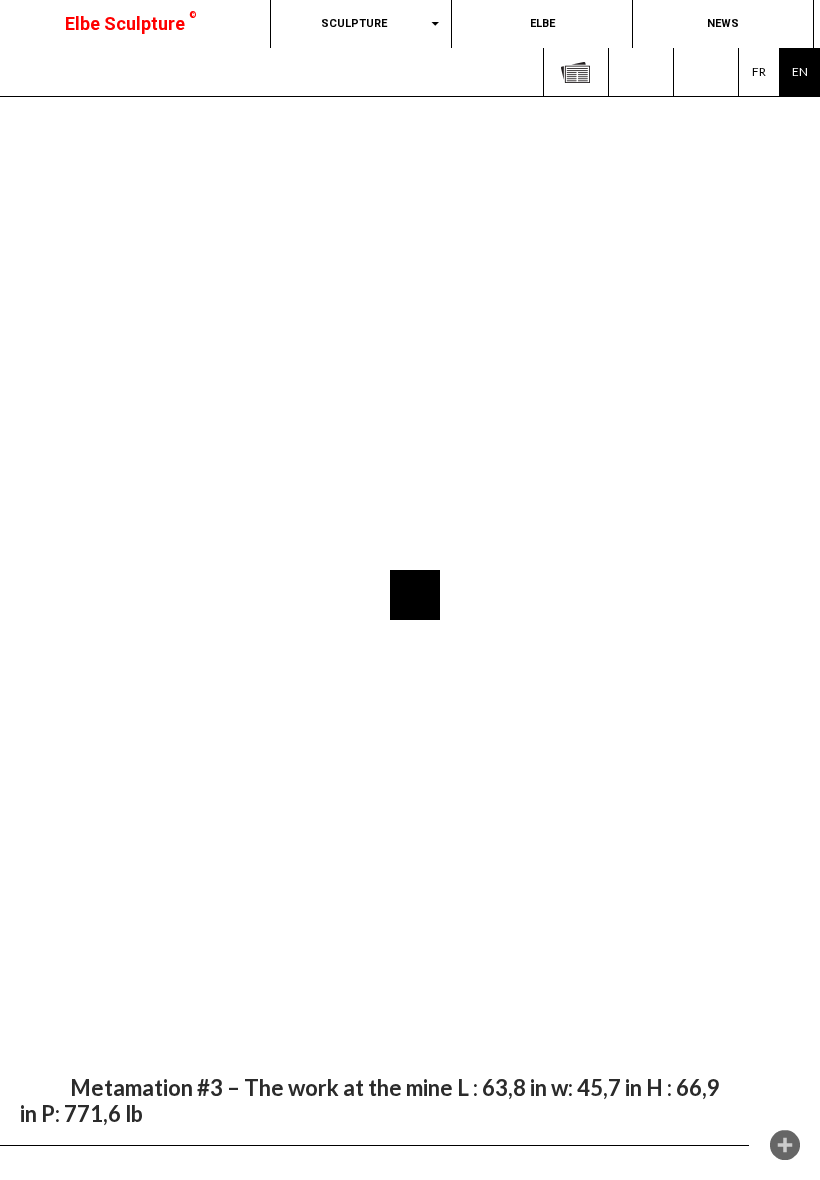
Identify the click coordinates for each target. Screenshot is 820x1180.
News (723, 23)
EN (800, 71)
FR (759, 71)
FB (641, 72)
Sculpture (354, 23)
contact (706, 72)
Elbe (542, 23)
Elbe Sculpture (131, 23)
